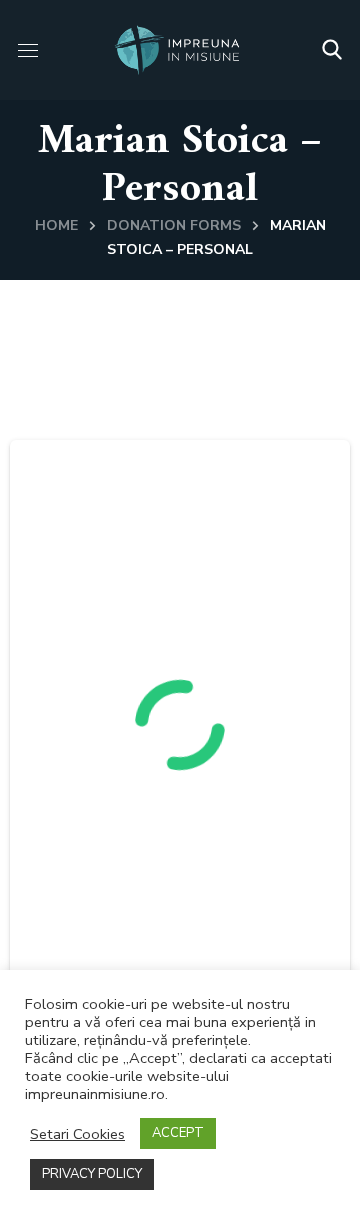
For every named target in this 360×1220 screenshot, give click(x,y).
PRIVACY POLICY (92, 1174)
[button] (332, 50)
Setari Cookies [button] (77, 1134)
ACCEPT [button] (178, 1133)
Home (56, 225)
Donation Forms (174, 225)
